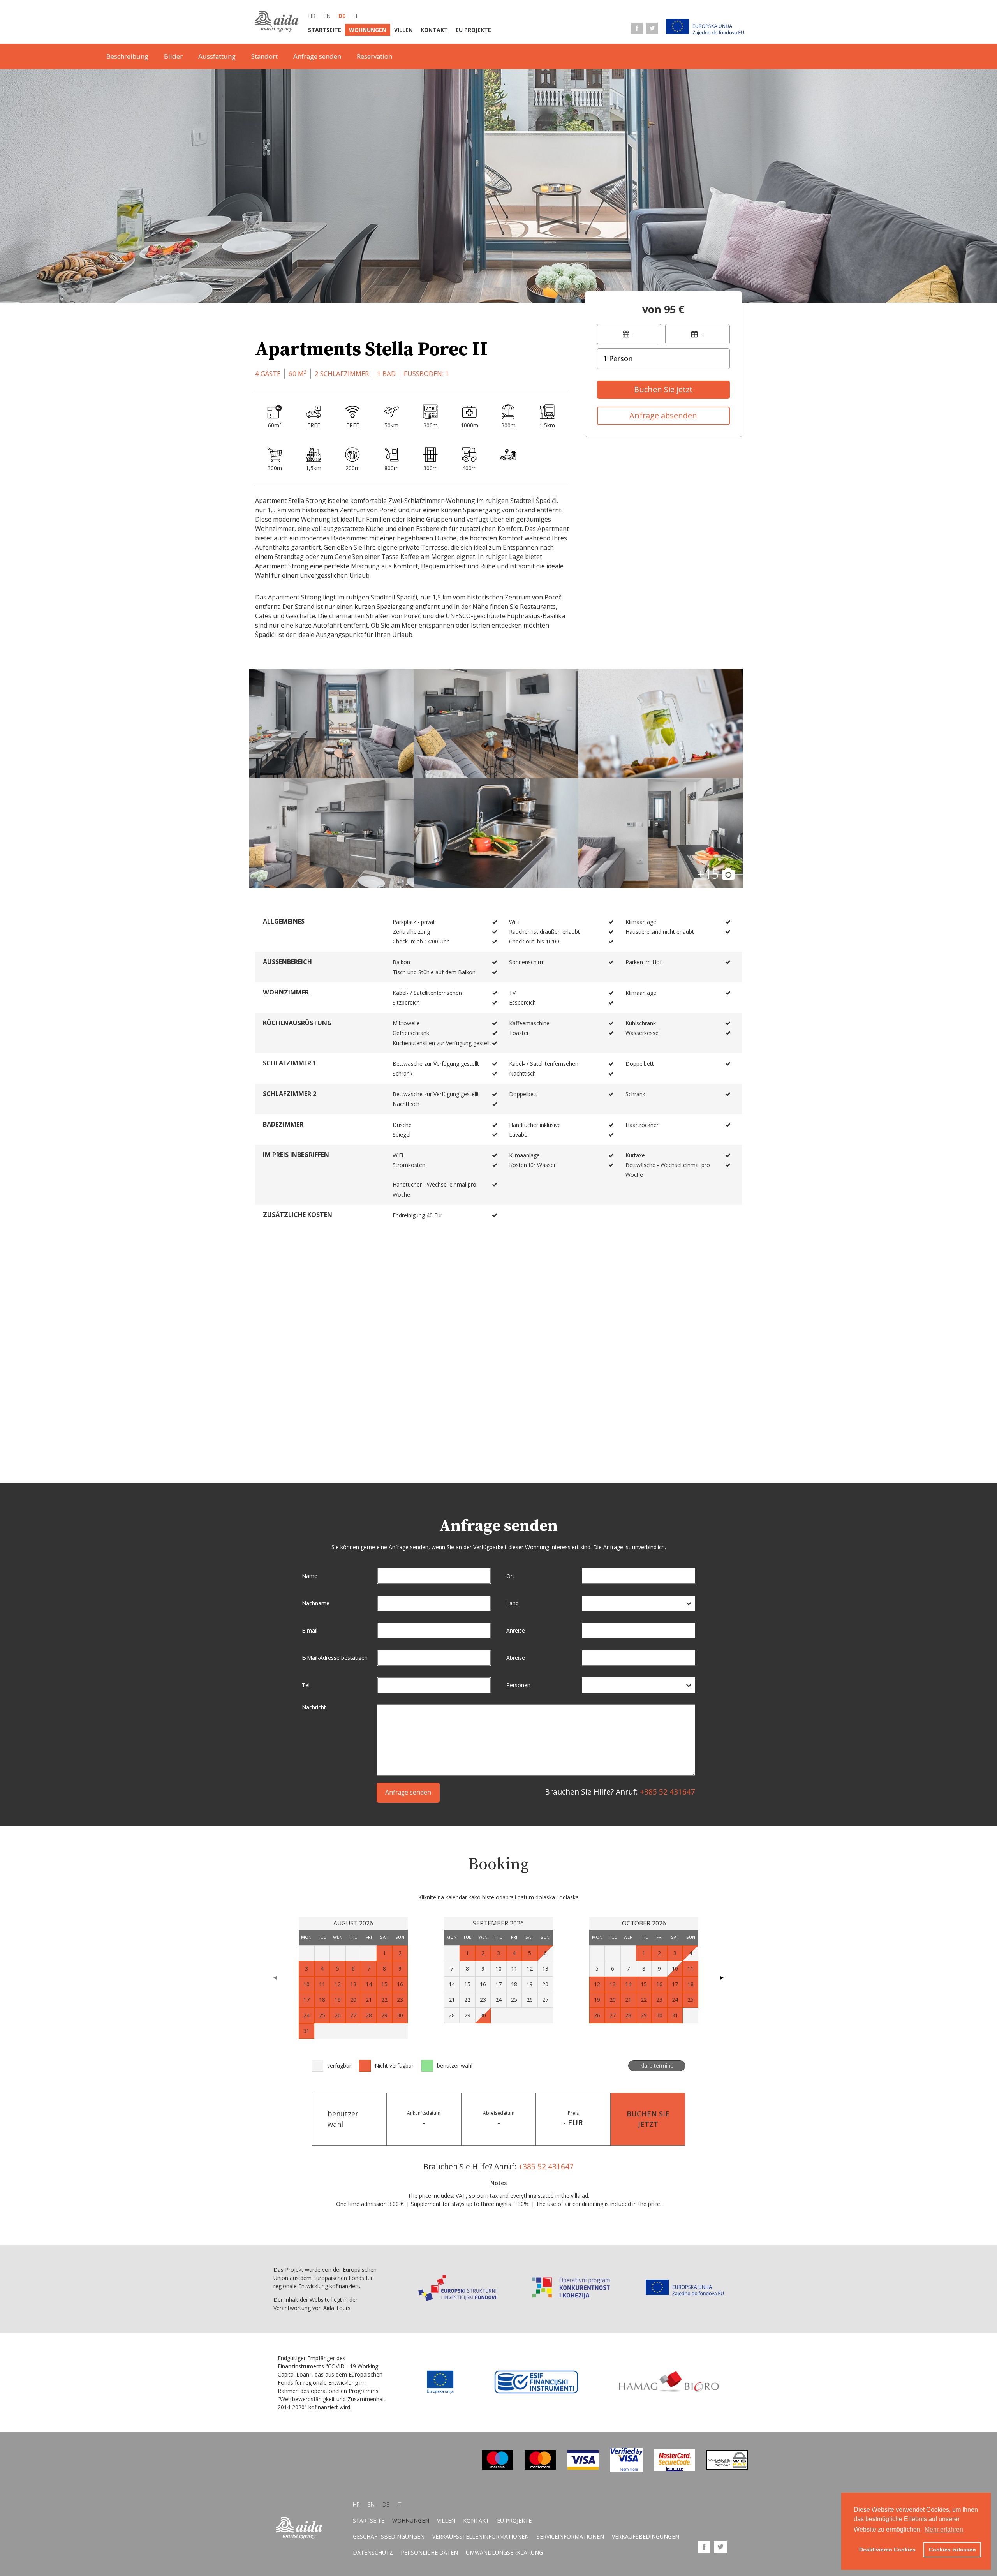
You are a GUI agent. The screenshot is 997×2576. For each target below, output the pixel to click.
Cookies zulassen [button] (952, 2550)
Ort (510, 1576)
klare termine (657, 2066)
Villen (403, 30)
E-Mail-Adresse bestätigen (335, 1658)
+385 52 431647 (668, 1792)
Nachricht (314, 1707)
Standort (264, 56)
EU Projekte (473, 30)
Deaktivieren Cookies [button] (887, 2550)
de (342, 16)
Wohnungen (368, 30)
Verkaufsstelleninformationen (481, 2536)
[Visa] (583, 2468)
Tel (306, 1685)
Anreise (516, 1630)
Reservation (374, 56)
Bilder (173, 56)
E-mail (310, 1630)
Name (310, 1576)
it (356, 16)
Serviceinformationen (570, 2536)
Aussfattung (217, 56)
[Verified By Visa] (626, 2470)
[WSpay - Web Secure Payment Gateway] (727, 2468)
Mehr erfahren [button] (944, 2529)
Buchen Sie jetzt (663, 389)
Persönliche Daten (429, 2552)
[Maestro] (497, 2468)
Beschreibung (127, 56)
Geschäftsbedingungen (389, 2536)
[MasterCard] (540, 2468)
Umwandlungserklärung (504, 2552)
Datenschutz (373, 2552)
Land (513, 1603)
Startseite (325, 30)
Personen (518, 1685)
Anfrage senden (317, 56)
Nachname (316, 1603)
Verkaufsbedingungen (646, 2536)
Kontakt (434, 30)
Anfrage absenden (663, 415)
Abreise (516, 1658)
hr (312, 16)
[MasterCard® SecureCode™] (675, 2469)
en (327, 16)
